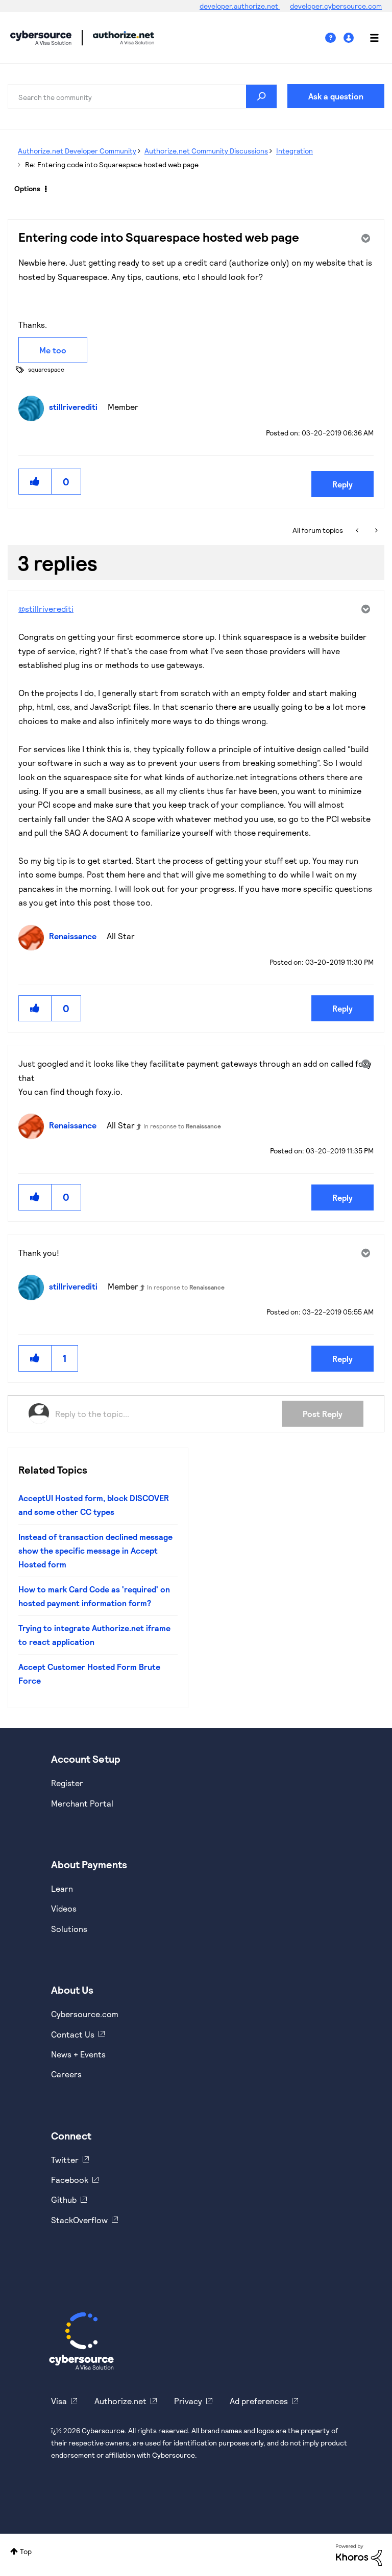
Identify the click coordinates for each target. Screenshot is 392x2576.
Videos (64, 1908)
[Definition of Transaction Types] (375, 530)
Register (67, 1783)
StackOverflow (79, 2220)
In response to (182, 1126)
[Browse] (369, 38)
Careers (66, 2074)
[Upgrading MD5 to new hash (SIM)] (358, 530)
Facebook (70, 2180)
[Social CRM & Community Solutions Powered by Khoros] (359, 2554)
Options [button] (27, 188)
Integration (295, 151)
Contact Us (73, 2034)
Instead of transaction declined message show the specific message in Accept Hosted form (95, 1551)
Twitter (65, 2160)
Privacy (188, 2401)
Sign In (350, 38)
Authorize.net (120, 2401)
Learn (62, 1888)
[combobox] (142, 96)
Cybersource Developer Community (41, 38)
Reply (342, 484)
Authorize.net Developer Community (77, 151)
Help (334, 38)
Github (64, 2199)
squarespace (46, 369)
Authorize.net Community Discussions (206, 151)
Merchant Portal (82, 1803)
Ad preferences (259, 2401)
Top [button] (26, 2551)
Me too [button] (53, 350)
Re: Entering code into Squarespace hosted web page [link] (112, 164)
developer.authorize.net (240, 6)
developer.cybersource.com (336, 6)
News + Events (78, 2054)
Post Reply (323, 1414)
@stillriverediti (46, 609)
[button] (35, 482)
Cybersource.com (85, 2014)
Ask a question (336, 96)
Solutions (69, 1929)
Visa (59, 2401)
